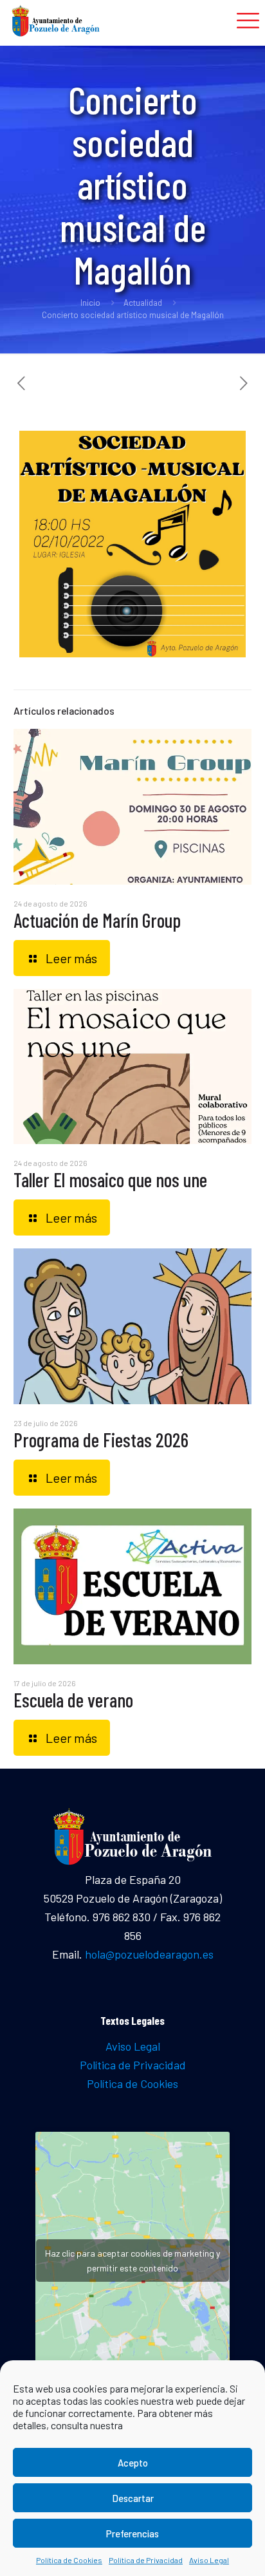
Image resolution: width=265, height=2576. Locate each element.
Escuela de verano (73, 1700)
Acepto (133, 2463)
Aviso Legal (209, 2560)
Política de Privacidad (146, 2560)
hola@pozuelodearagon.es (149, 1954)
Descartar (133, 2498)
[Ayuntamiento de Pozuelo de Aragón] (56, 19)
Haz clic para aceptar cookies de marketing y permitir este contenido (132, 2261)
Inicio (90, 303)
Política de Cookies (69, 2560)
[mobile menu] (248, 19)
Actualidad (143, 303)
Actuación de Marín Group (97, 920)
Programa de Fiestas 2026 (101, 1440)
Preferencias (132, 2534)
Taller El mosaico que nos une (110, 1180)
